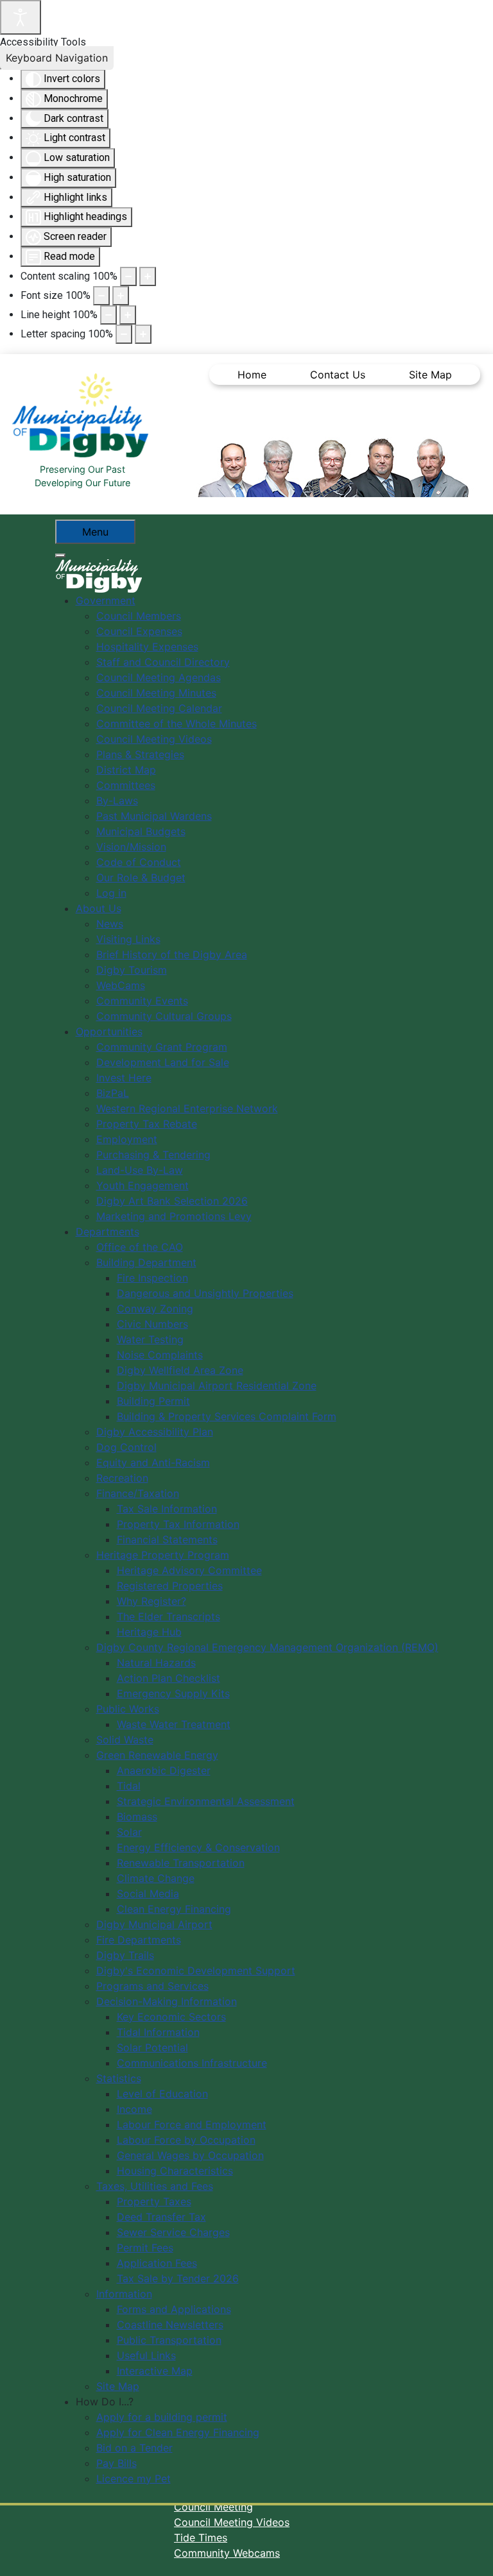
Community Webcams (227, 2553)
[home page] (84, 416)
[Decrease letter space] (124, 334)
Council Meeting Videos (232, 2522)
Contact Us (338, 375)
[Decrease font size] (101, 296)
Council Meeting (213, 2507)
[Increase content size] (148, 276)
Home (252, 375)
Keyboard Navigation (57, 58)
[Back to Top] (471, 2552)
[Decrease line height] (108, 315)
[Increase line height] (128, 315)
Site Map (430, 375)
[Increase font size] (121, 296)
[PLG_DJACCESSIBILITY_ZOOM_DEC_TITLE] (128, 276)
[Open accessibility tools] (21, 17)
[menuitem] (106, 600)
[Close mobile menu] (60, 555)
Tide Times (201, 2538)
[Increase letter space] (143, 334)
